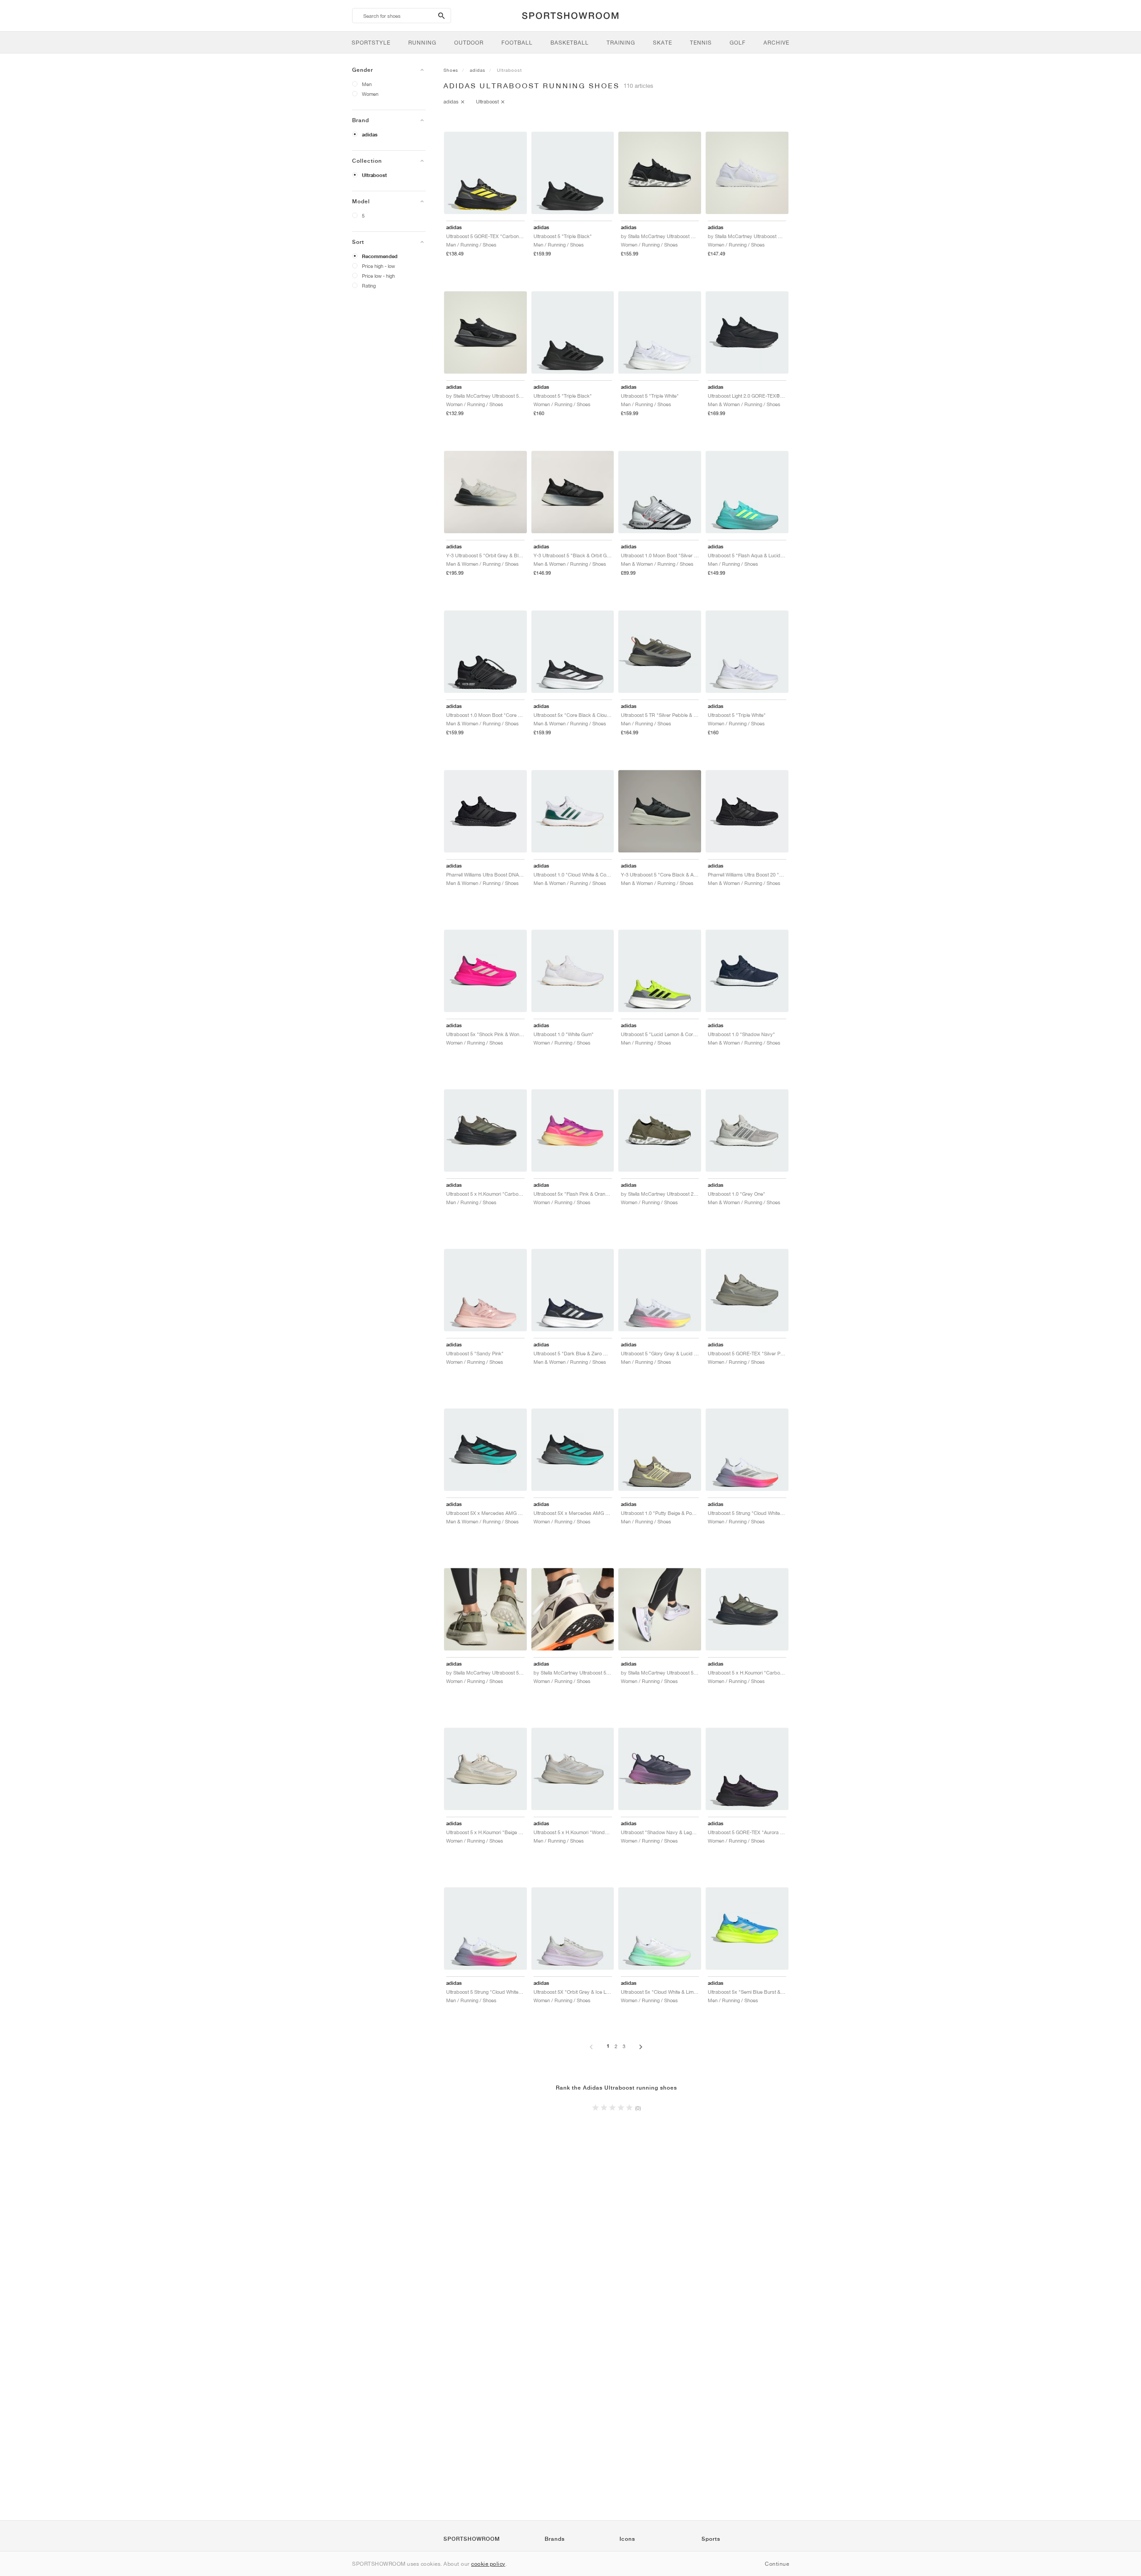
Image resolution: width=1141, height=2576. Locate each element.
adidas (370, 135)
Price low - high (378, 276)
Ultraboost (374, 175)
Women (370, 94)
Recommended (380, 256)
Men (367, 84)
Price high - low (378, 266)
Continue (777, 2564)
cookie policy (488, 2564)
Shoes (451, 70)
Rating (369, 286)
